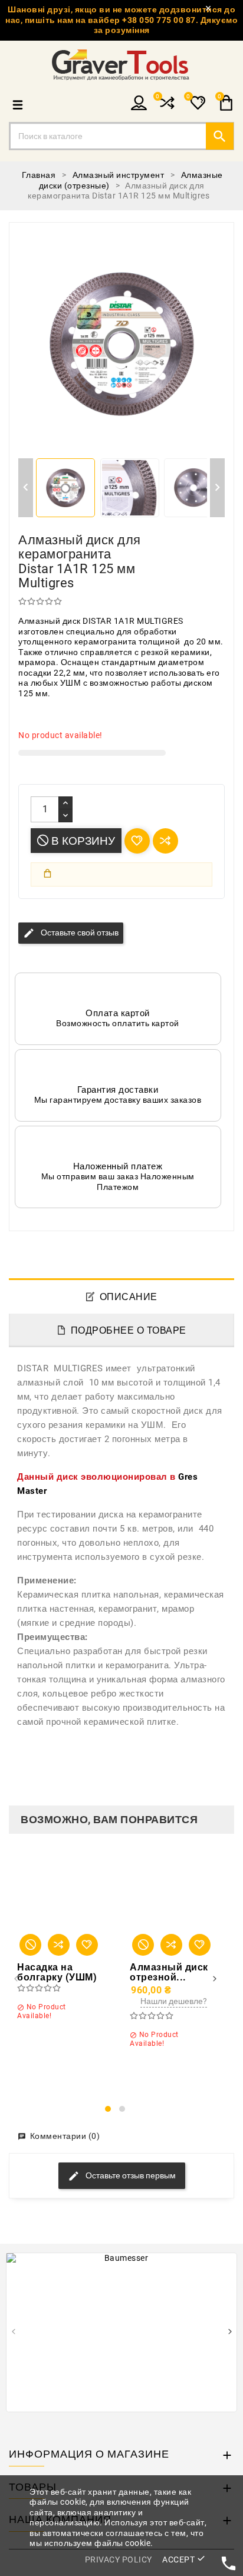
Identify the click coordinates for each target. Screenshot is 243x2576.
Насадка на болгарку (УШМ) (57, 1972)
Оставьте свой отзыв (71, 933)
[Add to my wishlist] (137, 841)
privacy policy (119, 2560)
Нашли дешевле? (174, 2001)
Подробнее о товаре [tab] (129, 1330)
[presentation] (16, 1980)
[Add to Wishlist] (87, 1945)
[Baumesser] (121, 2332)
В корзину (82, 841)
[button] (108, 2109)
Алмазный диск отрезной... (169, 1972)
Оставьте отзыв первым (130, 2175)
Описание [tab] (129, 1297)
